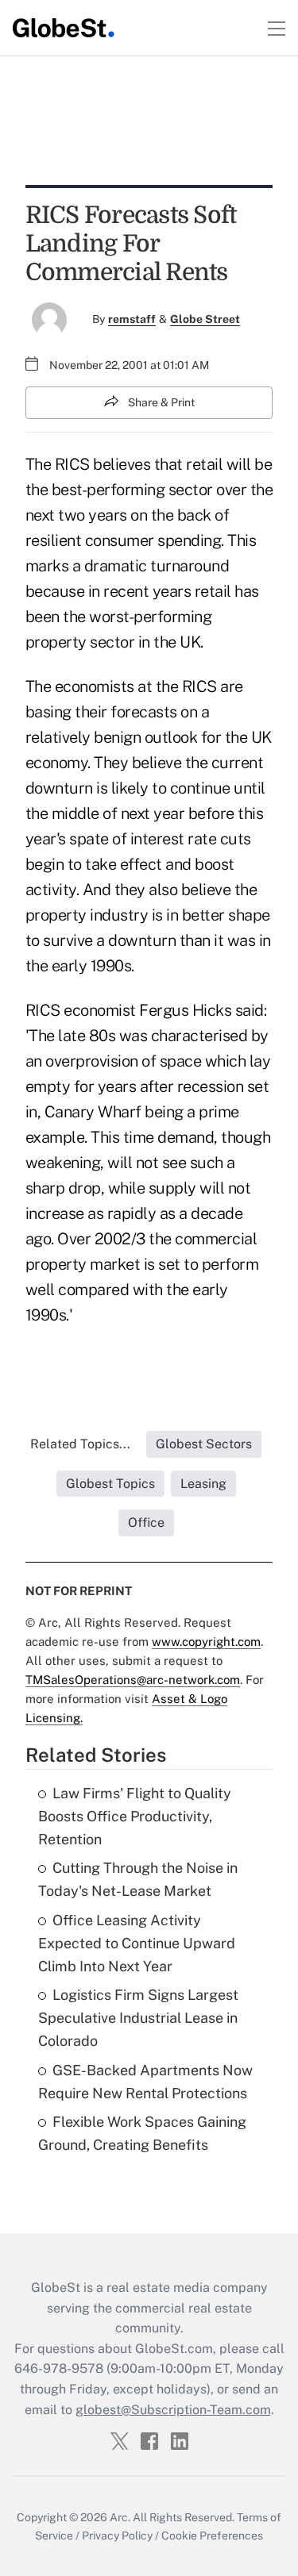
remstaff (132, 319)
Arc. (120, 2517)
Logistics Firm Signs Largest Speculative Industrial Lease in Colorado (138, 2018)
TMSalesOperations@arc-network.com (133, 1680)
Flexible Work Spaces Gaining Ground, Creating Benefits (142, 2133)
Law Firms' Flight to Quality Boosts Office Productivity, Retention (135, 1816)
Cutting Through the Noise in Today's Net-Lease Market (138, 1879)
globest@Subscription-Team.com (173, 2410)
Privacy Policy (117, 2536)
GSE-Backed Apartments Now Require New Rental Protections (145, 2082)
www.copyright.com (206, 1642)
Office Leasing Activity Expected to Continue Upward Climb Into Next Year (137, 1943)
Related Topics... (80, 1444)
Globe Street (205, 319)
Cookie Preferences (212, 2536)
